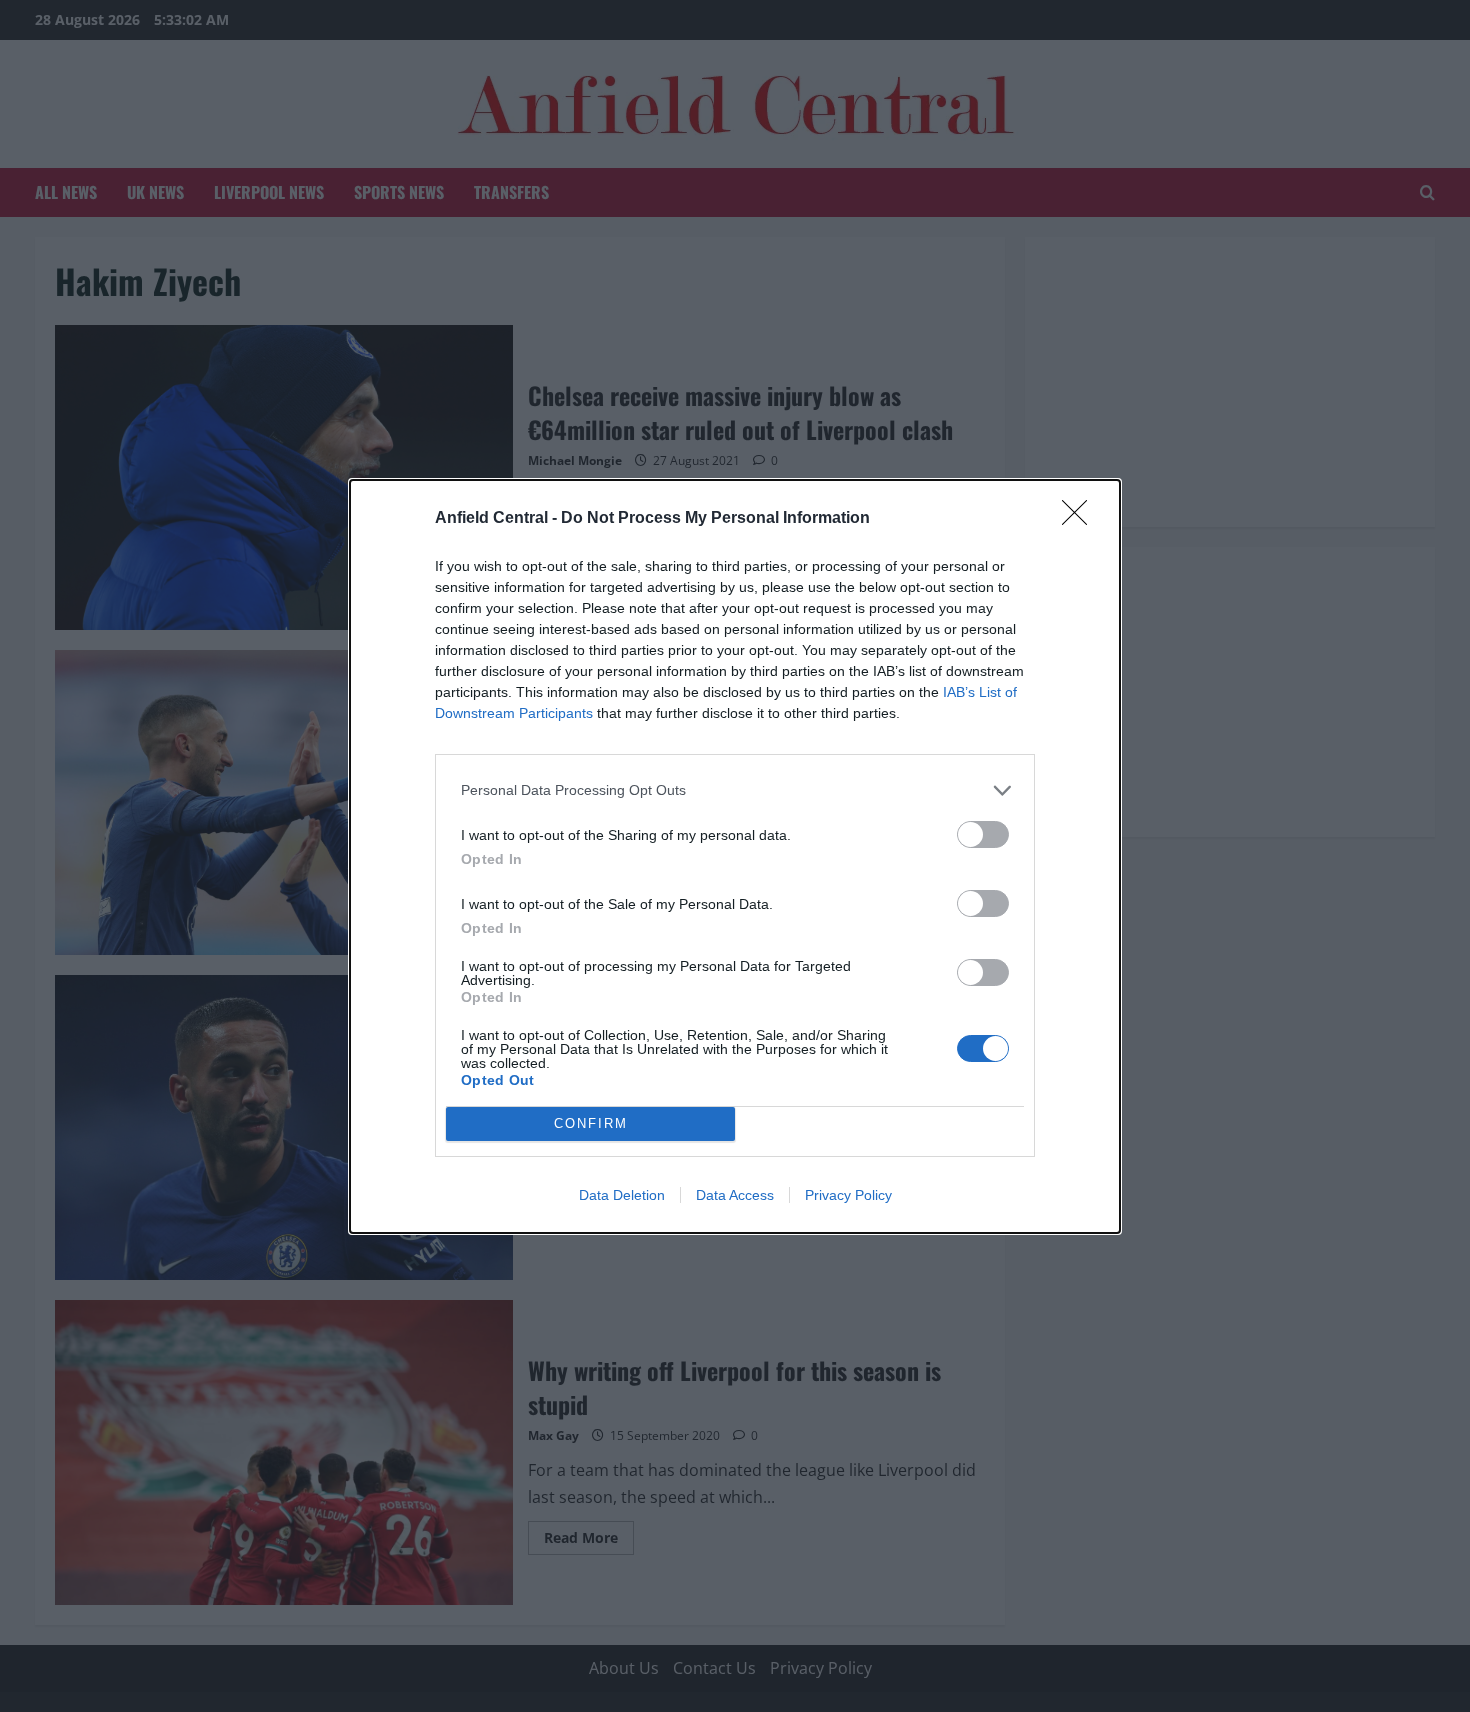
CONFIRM (591, 1123)
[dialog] (735, 856)
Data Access (735, 1195)
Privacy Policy (848, 1195)
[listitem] (735, 790)
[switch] (983, 834)
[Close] (1081, 519)
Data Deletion (622, 1195)
